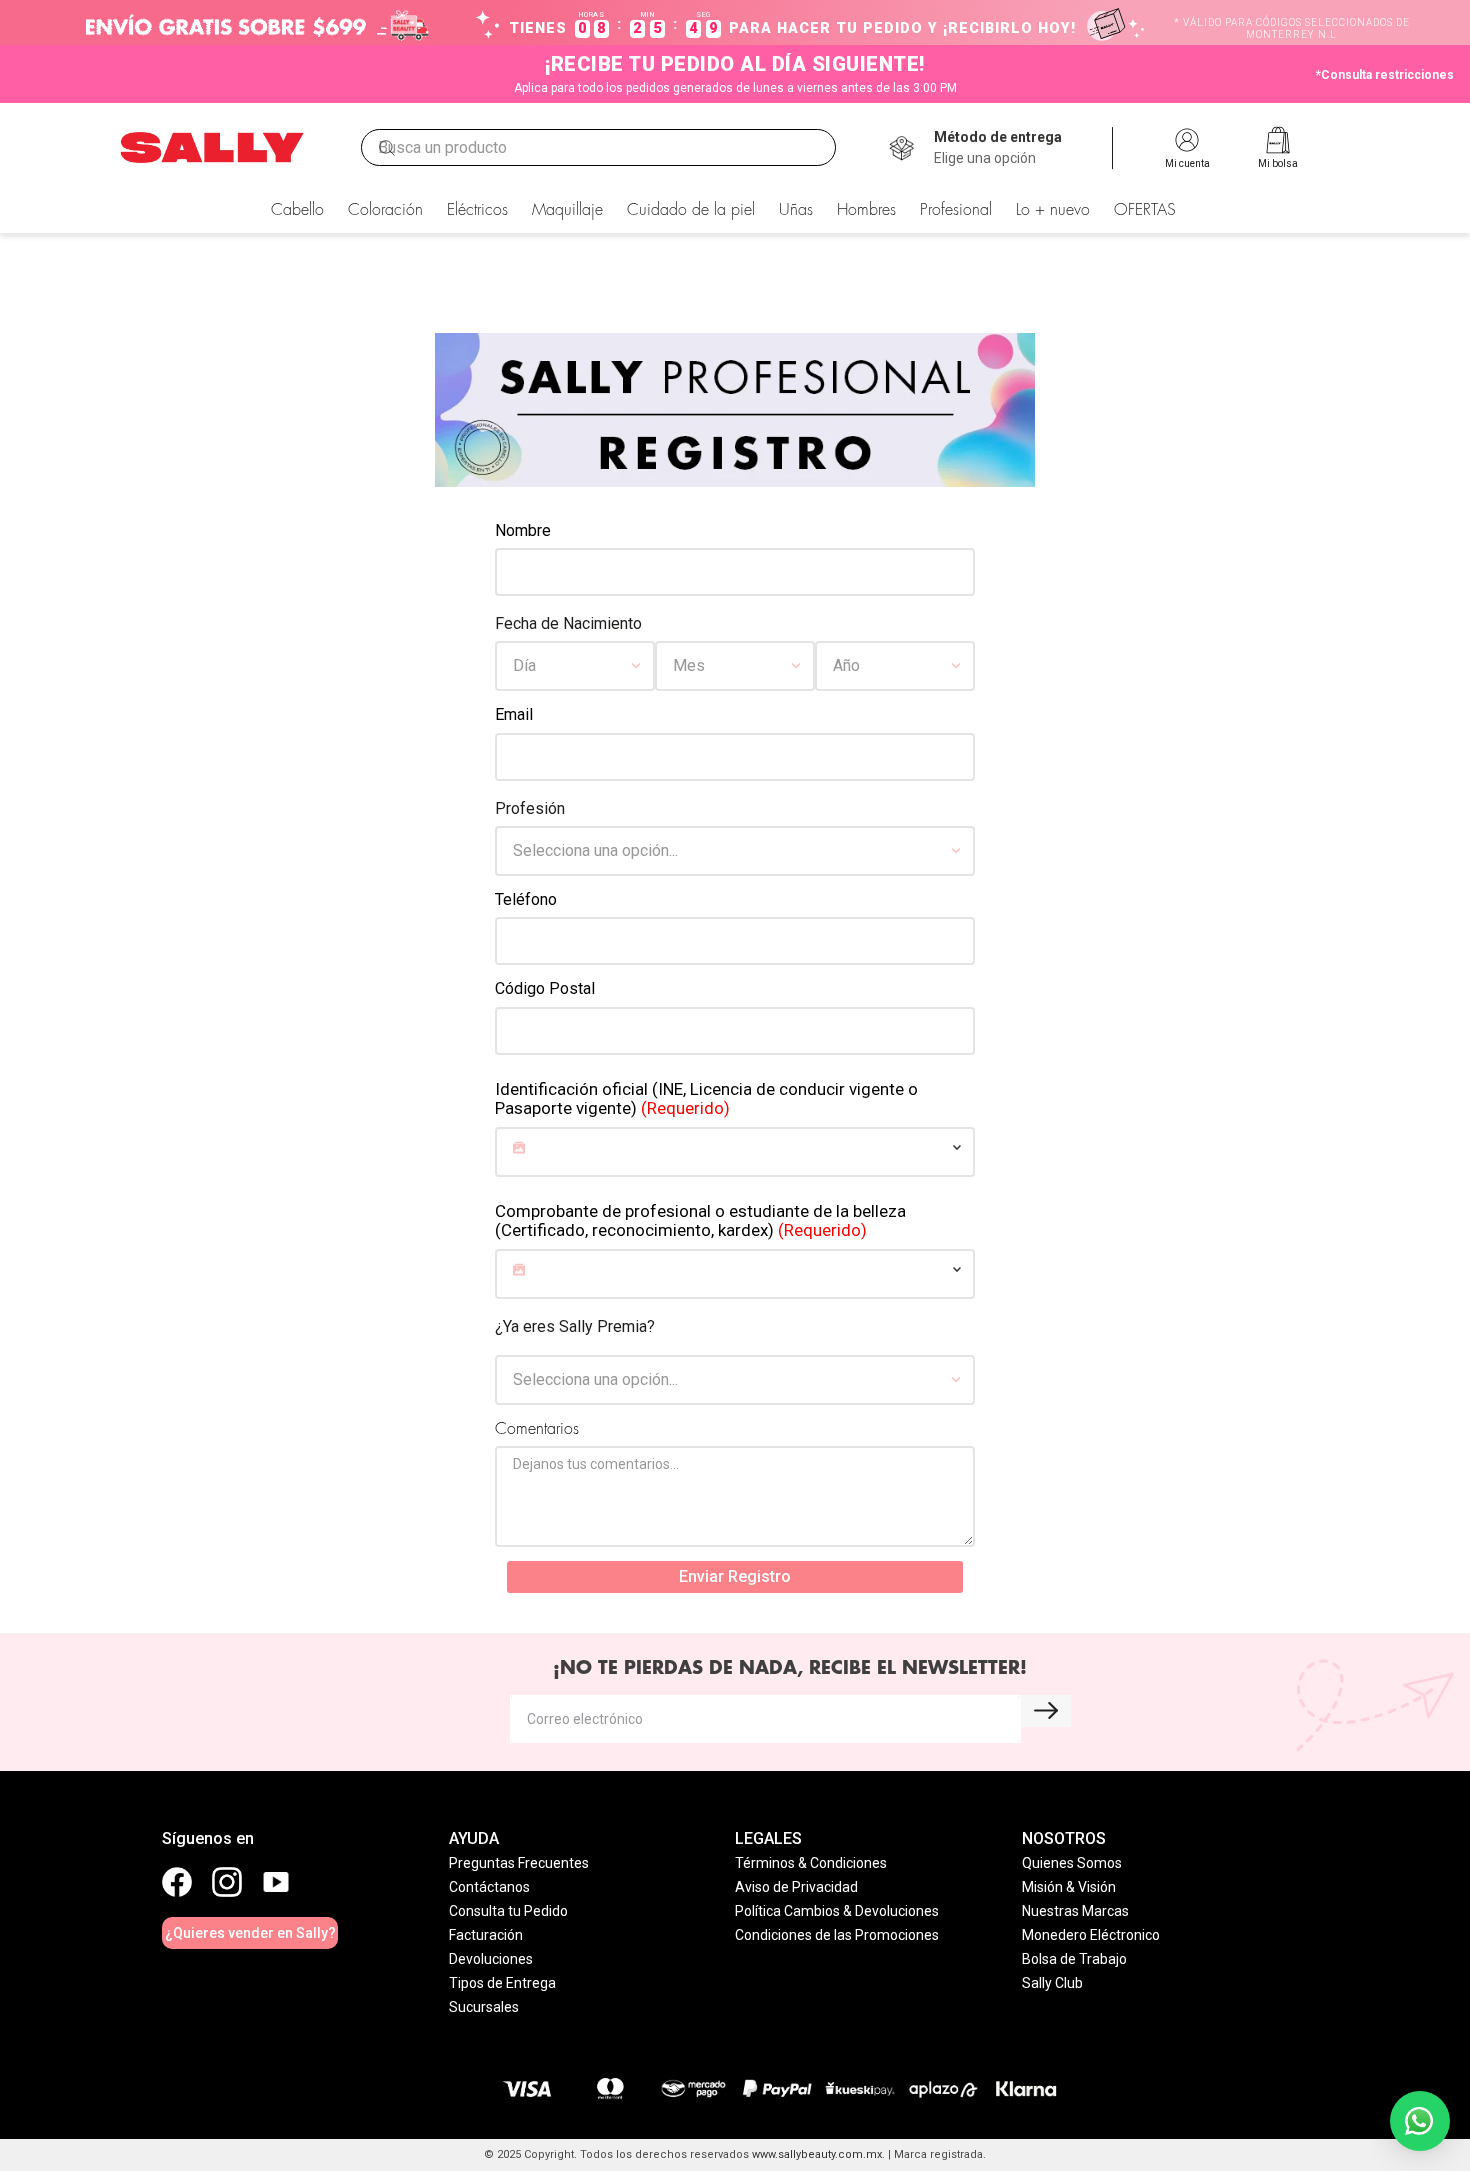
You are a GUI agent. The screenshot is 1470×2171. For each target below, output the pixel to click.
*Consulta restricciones (1385, 75)
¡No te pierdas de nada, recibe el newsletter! (790, 1668)
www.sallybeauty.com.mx (817, 2154)
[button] (998, 148)
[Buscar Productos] (387, 148)
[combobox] (598, 148)
